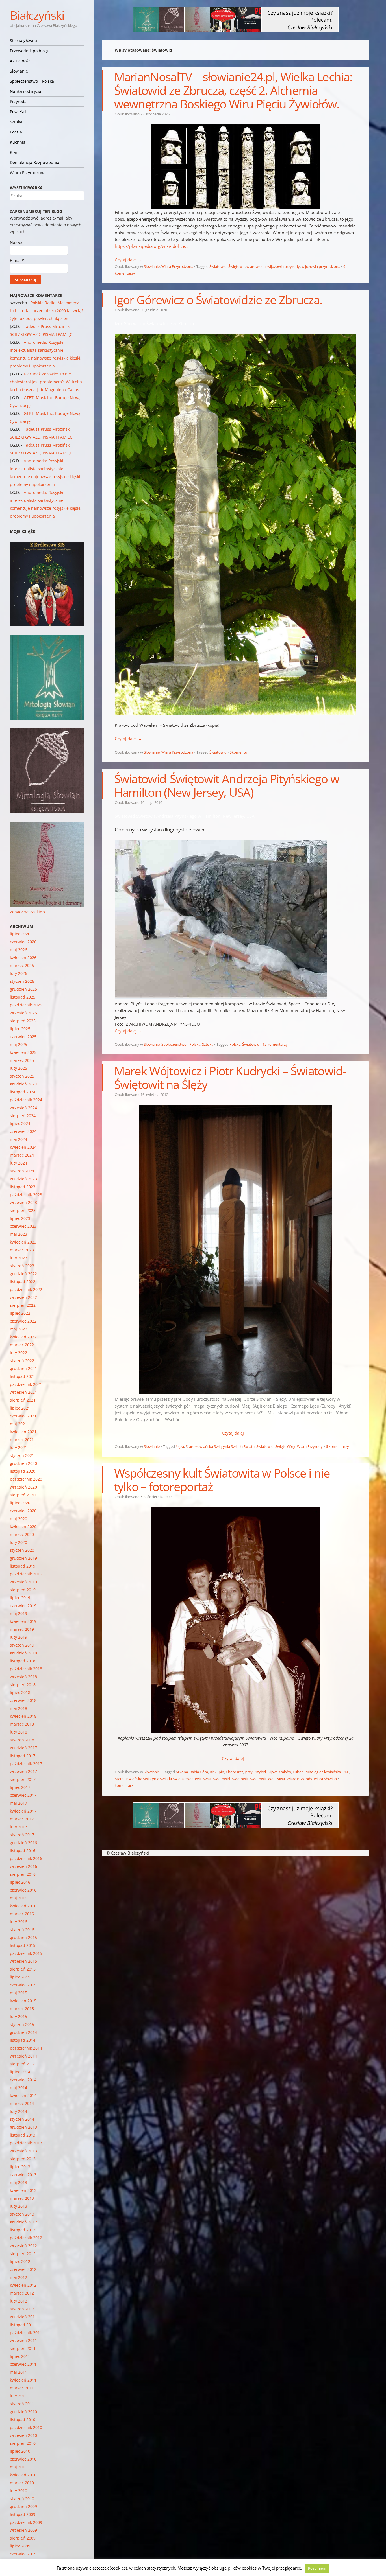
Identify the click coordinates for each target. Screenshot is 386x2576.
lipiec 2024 (20, 1123)
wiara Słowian (325, 1779)
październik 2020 (26, 1479)
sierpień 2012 (23, 2254)
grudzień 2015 (23, 1937)
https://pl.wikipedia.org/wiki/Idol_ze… (152, 246)
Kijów (272, 1772)
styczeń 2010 (22, 2499)
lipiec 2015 (20, 1977)
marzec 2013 (22, 2198)
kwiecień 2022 (23, 1337)
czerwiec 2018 (23, 1700)
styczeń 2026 (22, 981)
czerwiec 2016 (23, 1890)
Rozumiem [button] (317, 2568)
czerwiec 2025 (23, 1037)
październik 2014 (26, 2048)
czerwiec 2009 (23, 2554)
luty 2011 (19, 2396)
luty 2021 (19, 1447)
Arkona (182, 1772)
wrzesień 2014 (23, 2056)
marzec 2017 (22, 1819)
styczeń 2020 (22, 1550)
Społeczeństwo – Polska (32, 81)
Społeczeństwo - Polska (181, 1044)
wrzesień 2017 (23, 1771)
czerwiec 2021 (23, 1416)
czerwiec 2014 (23, 2080)
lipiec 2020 (20, 1503)
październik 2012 (26, 2238)
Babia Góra (199, 1772)
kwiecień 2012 (23, 2285)
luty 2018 (19, 1732)
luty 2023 (19, 1258)
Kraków (285, 1772)
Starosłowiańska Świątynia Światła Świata (220, 1446)
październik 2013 (26, 2143)
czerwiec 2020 (23, 1511)
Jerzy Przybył (255, 1772)
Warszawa (276, 1779)
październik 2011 (26, 2333)
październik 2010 (26, 2427)
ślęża (180, 1446)
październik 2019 (26, 1574)
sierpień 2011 (23, 2348)
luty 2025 (19, 1068)
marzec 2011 (22, 2388)
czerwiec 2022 (23, 1321)
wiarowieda (256, 266)
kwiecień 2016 (23, 1906)
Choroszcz (234, 1772)
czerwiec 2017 (23, 1795)
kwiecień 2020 (23, 1526)
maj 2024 (19, 1139)
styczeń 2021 (22, 1455)
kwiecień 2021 (23, 1432)
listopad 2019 (23, 1566)
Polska (235, 1044)
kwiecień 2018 (23, 1716)
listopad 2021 (23, 1376)
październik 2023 (26, 1195)
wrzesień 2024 (23, 1108)
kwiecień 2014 (23, 2095)
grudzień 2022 (23, 1274)
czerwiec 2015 (23, 1985)
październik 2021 (26, 1384)
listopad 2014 (23, 2040)
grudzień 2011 (23, 2317)
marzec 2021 (22, 1440)
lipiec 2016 (20, 1882)
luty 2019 (19, 1637)
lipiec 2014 (20, 2072)
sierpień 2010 (23, 2443)
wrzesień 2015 (23, 1961)
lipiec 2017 (20, 1787)
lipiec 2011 (20, 2356)
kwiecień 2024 (23, 1147)
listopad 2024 (23, 1092)
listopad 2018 (23, 1661)
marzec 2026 (22, 965)
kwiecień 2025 (23, 1052)
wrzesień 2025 (23, 1013)
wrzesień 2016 (23, 1866)
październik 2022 (26, 1289)
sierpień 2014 (23, 2064)
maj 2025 (19, 1044)
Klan (14, 152)
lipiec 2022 (20, 1313)
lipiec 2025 (20, 1029)
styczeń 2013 (22, 2214)
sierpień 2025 (23, 1021)
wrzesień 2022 (23, 1297)
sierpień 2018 (23, 1685)
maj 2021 (19, 1424)
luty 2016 (19, 1922)
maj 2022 (19, 1329)
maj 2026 (19, 950)
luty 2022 (19, 1353)
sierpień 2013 (23, 2159)
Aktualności (21, 61)
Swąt (207, 1779)
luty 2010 (19, 2491)
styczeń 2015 (22, 2024)
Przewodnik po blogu (30, 51)
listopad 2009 (23, 2514)
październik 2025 (26, 1005)
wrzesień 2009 (23, 2530)
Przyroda (18, 101)
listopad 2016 (23, 1851)
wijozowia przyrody (284, 266)
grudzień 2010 (23, 2412)
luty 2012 (19, 2301)
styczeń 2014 (22, 2119)
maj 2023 (19, 1234)
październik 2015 (26, 1953)
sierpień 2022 (23, 1305)
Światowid (218, 266)
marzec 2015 (22, 2009)
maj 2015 (19, 1993)
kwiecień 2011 (23, 2380)
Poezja (16, 132)
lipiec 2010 (20, 2451)
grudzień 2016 (23, 1843)
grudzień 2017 (23, 1748)
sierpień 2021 (23, 1400)
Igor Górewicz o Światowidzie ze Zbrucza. (218, 300)
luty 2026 (19, 973)
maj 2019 (19, 1613)
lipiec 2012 (20, 2261)
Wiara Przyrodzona (28, 173)
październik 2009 (26, 2522)
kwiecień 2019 (23, 1621)
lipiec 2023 (20, 1218)
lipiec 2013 (20, 2167)
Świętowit (237, 266)
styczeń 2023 (22, 1266)
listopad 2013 (23, 2135)
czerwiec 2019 (23, 1606)
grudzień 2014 (23, 2032)
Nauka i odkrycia (26, 91)
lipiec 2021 (20, 1408)
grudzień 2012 (23, 2222)
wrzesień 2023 (23, 1202)
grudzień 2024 (23, 1084)
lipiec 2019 (20, 1598)
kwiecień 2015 (23, 2001)
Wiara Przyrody (310, 1446)
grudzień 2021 (23, 1368)
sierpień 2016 (23, 1874)
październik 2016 (26, 1858)
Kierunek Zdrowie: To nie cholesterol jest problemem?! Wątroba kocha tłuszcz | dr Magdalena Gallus (46, 382)
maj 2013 (19, 2182)
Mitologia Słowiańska (323, 1772)
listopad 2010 (23, 2419)
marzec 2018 (22, 1724)
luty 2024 (19, 1163)
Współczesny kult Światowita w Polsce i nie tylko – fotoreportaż (222, 1480)
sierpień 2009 (23, 2538)
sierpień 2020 (23, 1495)
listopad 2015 (23, 1945)
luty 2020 (19, 1542)
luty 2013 (19, 2206)
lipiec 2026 (20, 934)
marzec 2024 (22, 1155)
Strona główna (23, 41)
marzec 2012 (22, 2293)
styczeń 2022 (22, 1361)
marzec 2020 (22, 1534)
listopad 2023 (23, 1187)
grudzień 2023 (23, 1179)
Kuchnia (18, 142)
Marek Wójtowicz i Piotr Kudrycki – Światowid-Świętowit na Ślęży (230, 1077)
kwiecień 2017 (23, 1811)
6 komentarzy (337, 1446)
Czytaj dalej (128, 260)
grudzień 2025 (23, 989)
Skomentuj (239, 752)
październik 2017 (26, 1764)
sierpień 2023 (23, 1210)
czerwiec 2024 (23, 1131)
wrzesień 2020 (23, 1487)
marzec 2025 (22, 1060)
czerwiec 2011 (23, 2364)
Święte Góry (285, 1446)
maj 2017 (19, 1803)
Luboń (298, 1772)
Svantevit (193, 1779)
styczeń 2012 (22, 2309)
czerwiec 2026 (23, 942)
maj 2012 (19, 2277)
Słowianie (19, 71)
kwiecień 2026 (23, 957)
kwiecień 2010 (23, 2475)
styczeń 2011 (22, 2404)
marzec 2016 (22, 1914)
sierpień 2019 (23, 1590)
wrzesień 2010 (23, 2435)
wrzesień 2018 (23, 1677)
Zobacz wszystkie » (28, 912)
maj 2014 (19, 2088)
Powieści (18, 112)
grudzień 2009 (23, 2506)
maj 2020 (19, 1519)
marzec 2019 (22, 1629)
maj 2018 (19, 1708)
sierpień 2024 (23, 1116)
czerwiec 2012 (23, 2269)
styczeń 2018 (22, 1740)
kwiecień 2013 (23, 2190)
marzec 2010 (22, 2483)
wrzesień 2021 (23, 1392)
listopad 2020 (23, 1471)
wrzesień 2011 (23, 2340)
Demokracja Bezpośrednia (35, 162)
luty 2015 (19, 2016)
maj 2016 (19, 1898)
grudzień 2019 (23, 1558)
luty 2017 (19, 1827)
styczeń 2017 (22, 1835)
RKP (346, 1772)
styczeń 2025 (22, 1076)
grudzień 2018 (23, 1653)
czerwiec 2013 (23, 2175)
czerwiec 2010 (23, 2459)
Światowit (240, 1779)
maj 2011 (19, 2372)
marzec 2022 (22, 1345)
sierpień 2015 (23, 1969)
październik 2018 (26, 1669)
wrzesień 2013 (23, 2151)
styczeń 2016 (22, 1930)
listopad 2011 (23, 2325)
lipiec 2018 (20, 1692)
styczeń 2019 (22, 1645)
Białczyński (37, 15)
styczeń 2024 (22, 1171)
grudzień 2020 (23, 1463)
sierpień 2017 (23, 1779)
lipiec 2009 (20, 2546)
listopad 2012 (23, 2230)
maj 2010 (19, 2467)
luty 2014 (19, 2111)
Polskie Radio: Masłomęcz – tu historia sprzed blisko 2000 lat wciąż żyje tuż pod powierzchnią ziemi (47, 311)
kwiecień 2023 (23, 1242)
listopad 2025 (23, 997)
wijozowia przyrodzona (321, 266)
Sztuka (16, 122)
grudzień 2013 (23, 2127)
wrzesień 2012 (23, 2246)
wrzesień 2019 (23, 1582)
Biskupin (217, 1772)
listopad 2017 (23, 1756)
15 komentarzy (275, 1044)
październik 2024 (26, 1100)
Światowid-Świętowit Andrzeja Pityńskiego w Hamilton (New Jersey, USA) (227, 785)
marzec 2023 (22, 1250)
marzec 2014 (22, 2103)
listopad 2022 (23, 1282)
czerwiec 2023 (23, 1226)
